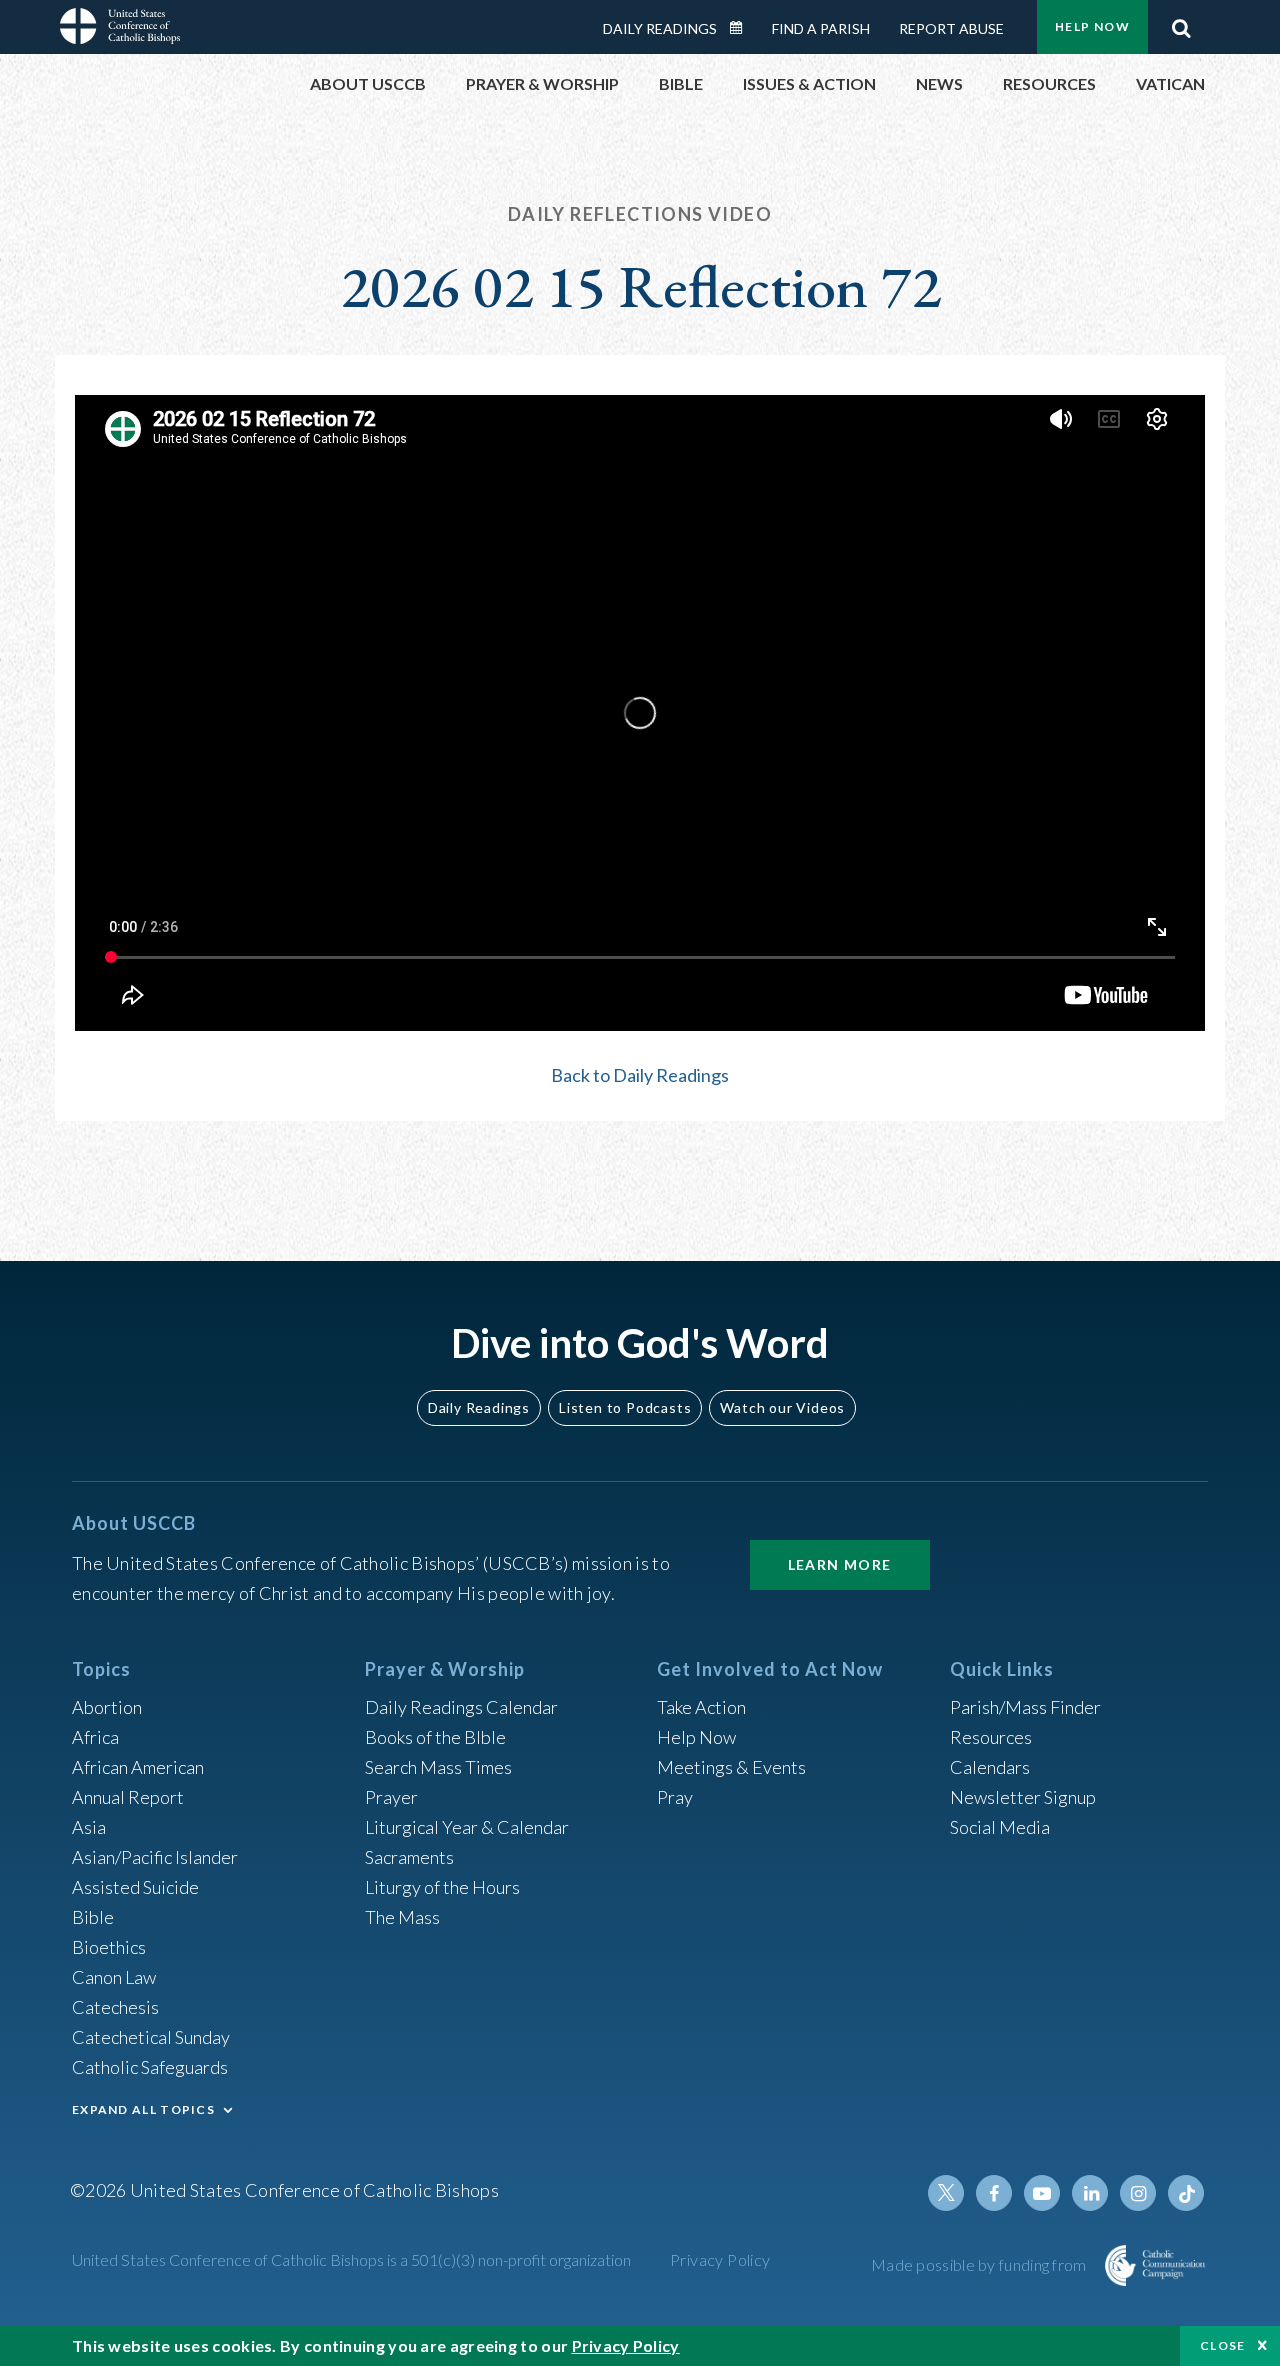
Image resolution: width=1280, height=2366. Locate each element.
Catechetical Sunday (151, 2037)
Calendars (990, 1767)
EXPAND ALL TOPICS (143, 2109)
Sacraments (409, 1857)
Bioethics (109, 1947)
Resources (991, 1737)
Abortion (107, 1707)
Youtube (1042, 2193)
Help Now (1092, 26)
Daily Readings (660, 28)
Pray (675, 1797)
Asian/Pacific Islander (155, 1857)
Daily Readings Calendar (743, 28)
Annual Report (128, 1797)
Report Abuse (951, 28)
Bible (93, 1917)
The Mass (402, 1917)
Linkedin (1090, 2193)
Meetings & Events (731, 1767)
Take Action (701, 1707)
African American (138, 1767)
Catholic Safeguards (150, 2067)
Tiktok (1186, 2193)
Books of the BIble (435, 1737)
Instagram (1138, 2193)
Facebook (994, 2193)
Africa (95, 1737)
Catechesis (115, 2007)
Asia (89, 1827)
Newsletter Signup (1023, 1797)
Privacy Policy (720, 2259)
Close (1223, 2345)
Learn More (840, 1564)
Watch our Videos (782, 1407)
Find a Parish (821, 28)
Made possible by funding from (980, 2264)
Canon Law (114, 1977)
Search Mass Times (438, 1767)
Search (1181, 23)
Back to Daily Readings (640, 1075)
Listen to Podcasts (625, 1407)
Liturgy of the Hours (442, 1887)
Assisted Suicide (135, 1887)
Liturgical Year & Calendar (467, 1827)
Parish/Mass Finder (1025, 1707)
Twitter (946, 2193)
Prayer (391, 1797)
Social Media (1000, 1827)
